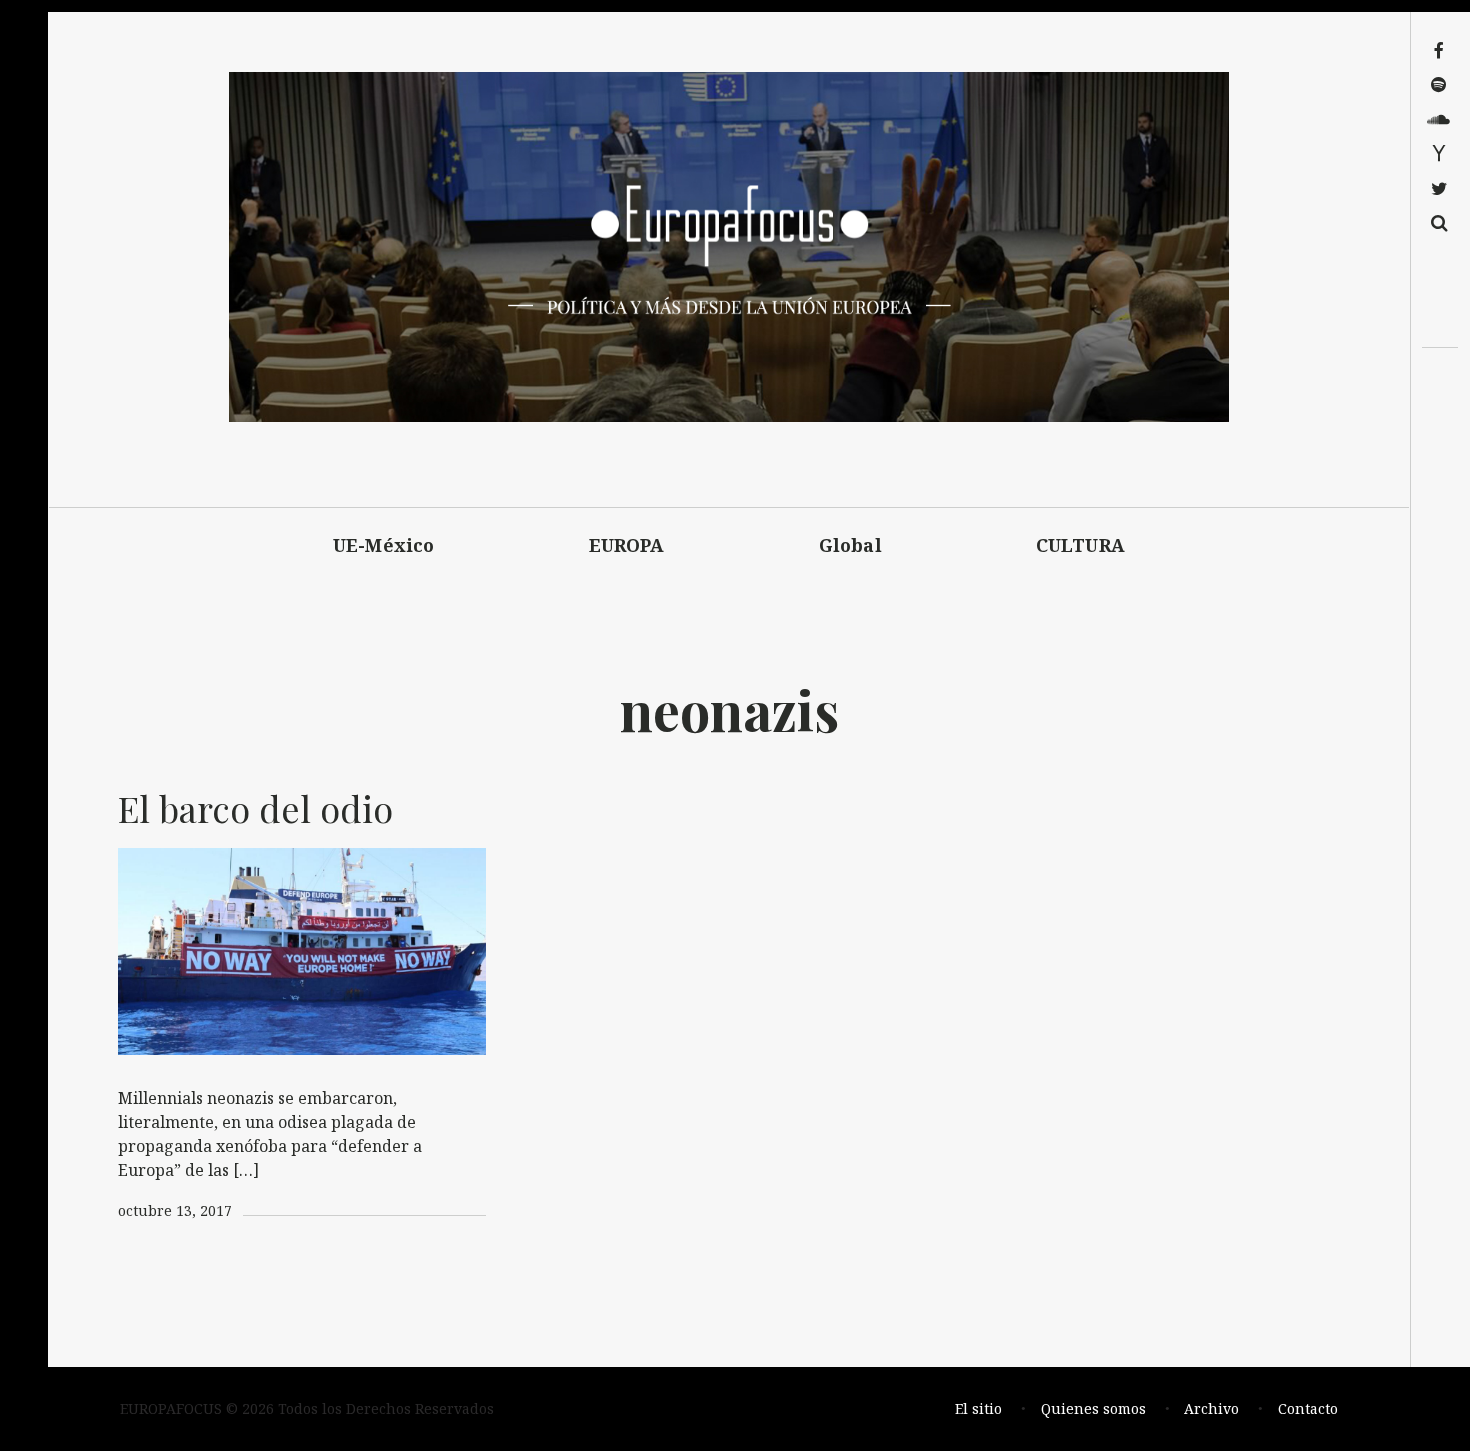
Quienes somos (1093, 1408)
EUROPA (627, 545)
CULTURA (1080, 545)
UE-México (384, 545)
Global (850, 545)
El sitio (978, 1408)
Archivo (1211, 1408)
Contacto (1308, 1408)
